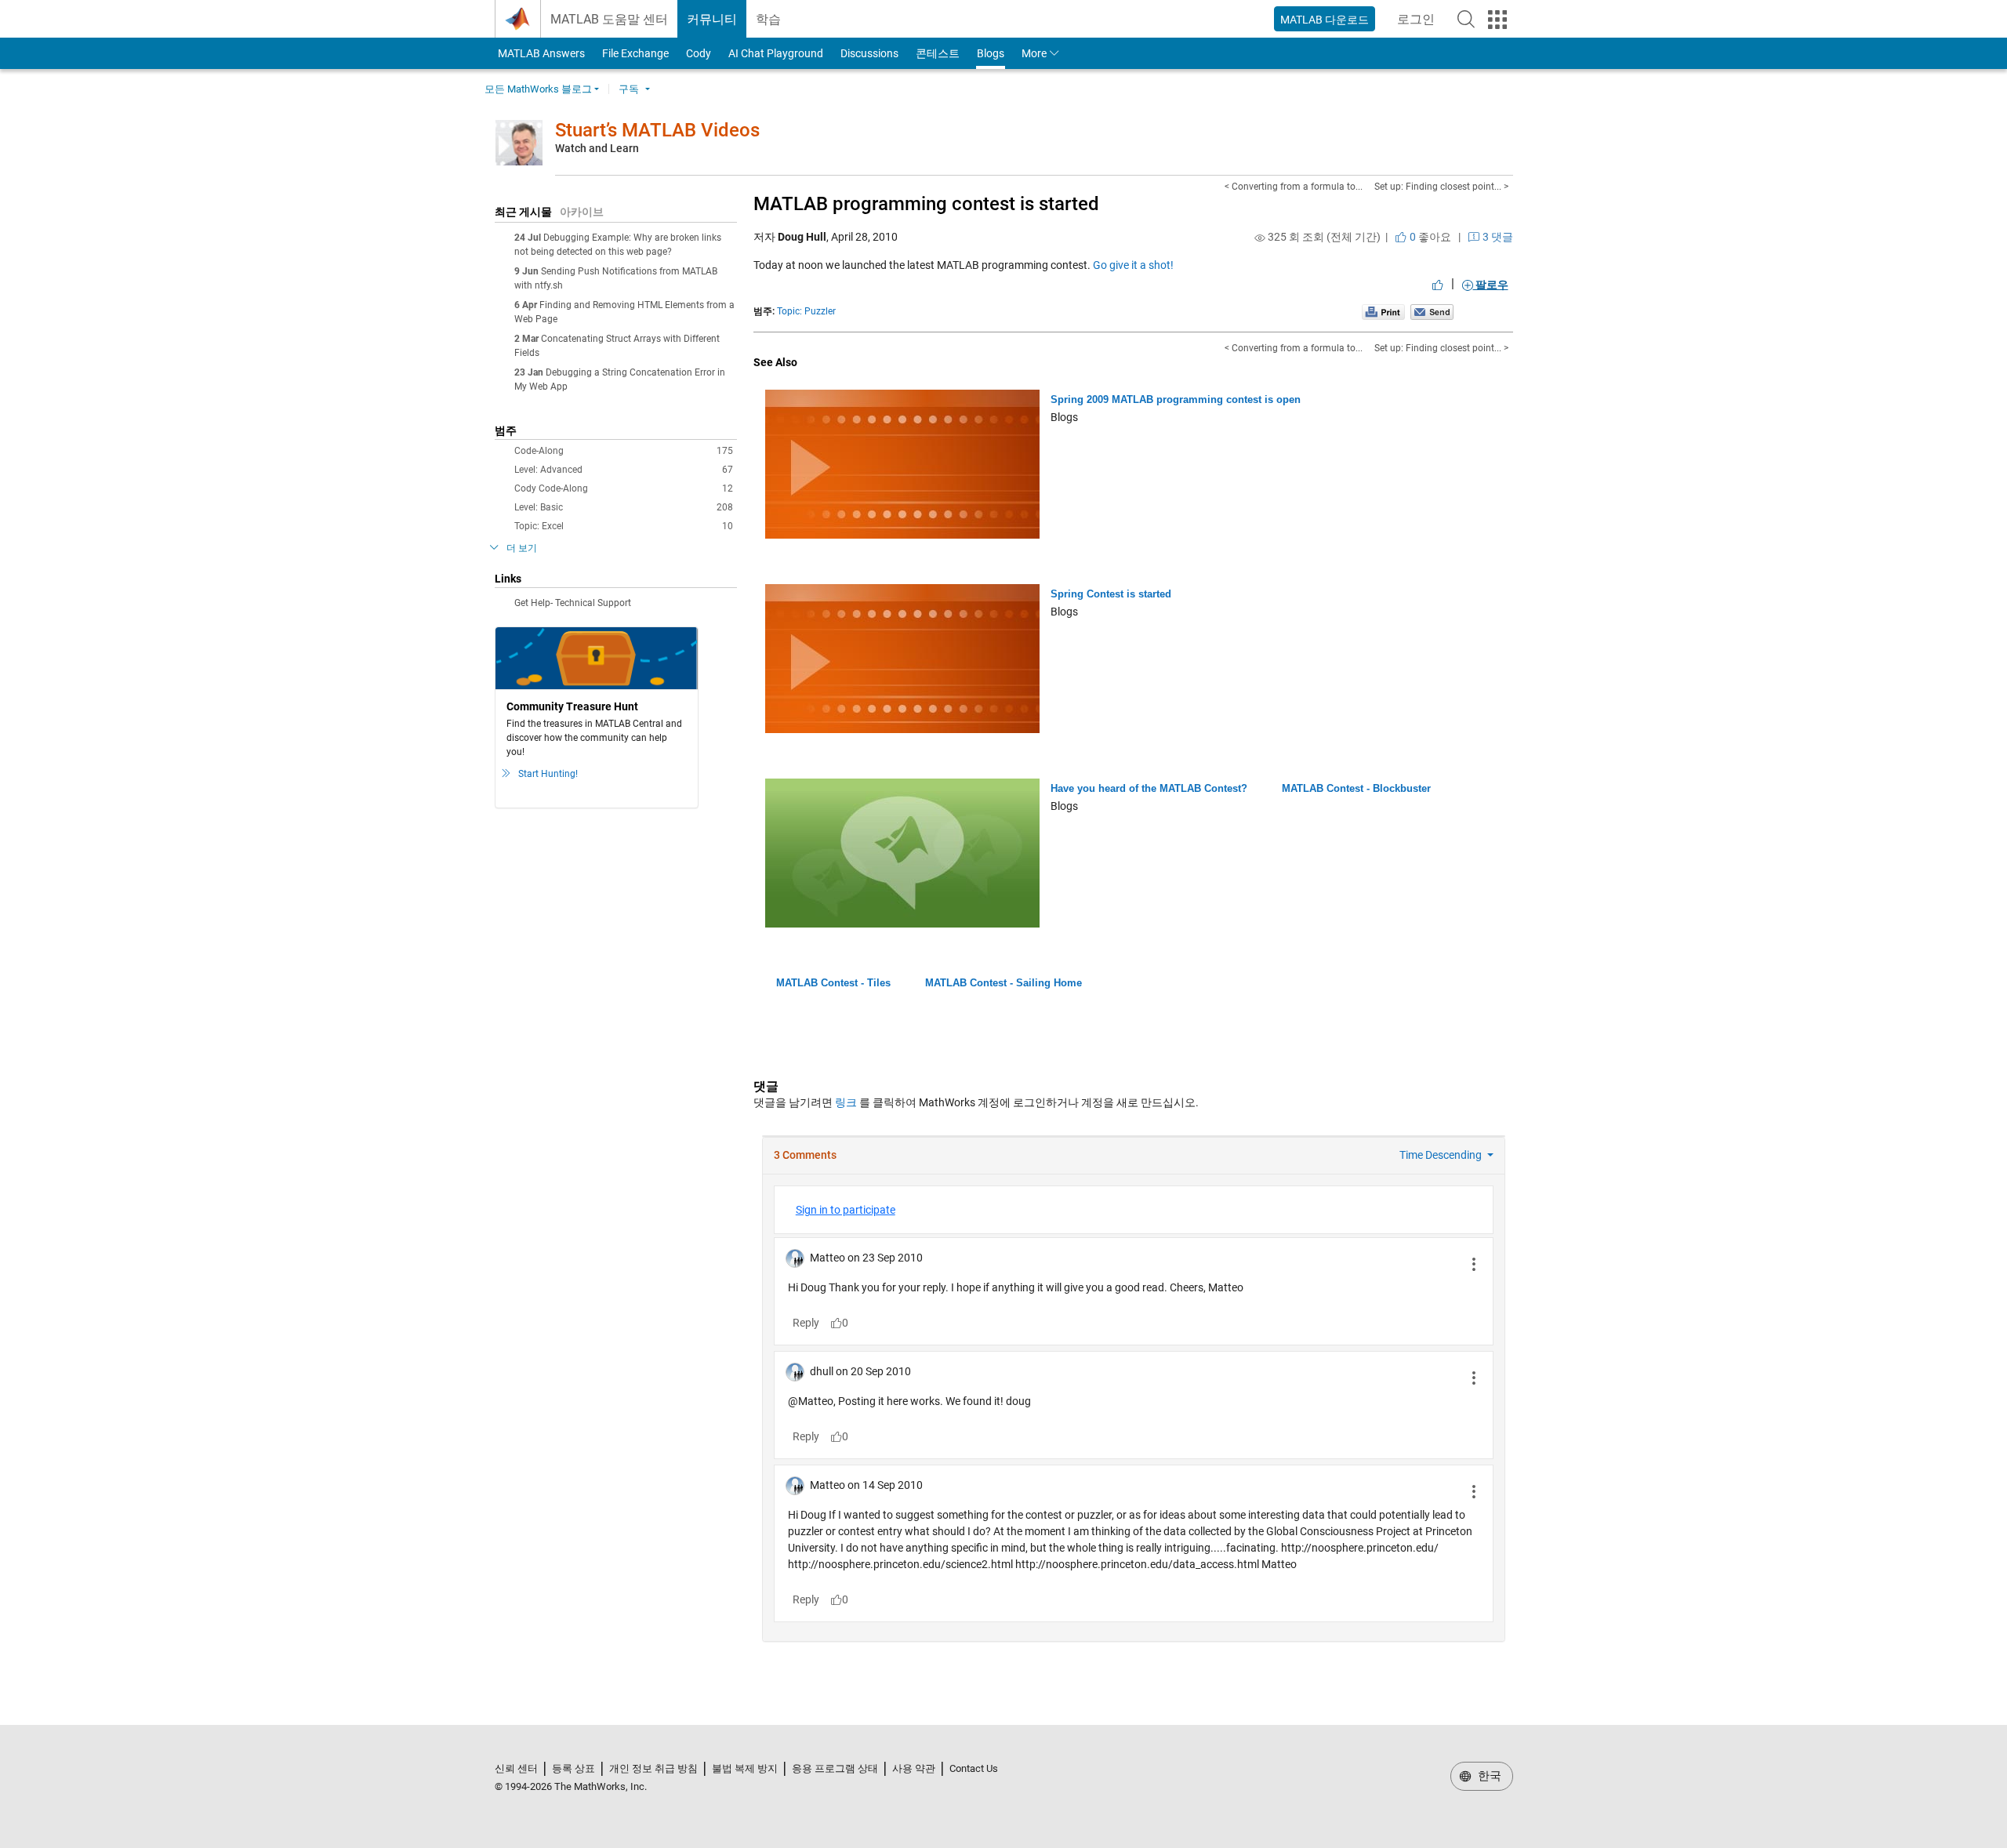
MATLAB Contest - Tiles (833, 983)
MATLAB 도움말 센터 (609, 19)
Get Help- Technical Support (573, 603)
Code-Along (624, 451)
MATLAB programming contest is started (926, 204)
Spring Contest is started (1111, 594)
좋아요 (1429, 237)
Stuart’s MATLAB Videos (657, 130)
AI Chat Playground (776, 53)
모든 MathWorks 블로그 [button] (538, 89)
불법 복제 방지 (745, 1768)
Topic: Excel (624, 526)
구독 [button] (629, 89)
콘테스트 (938, 53)
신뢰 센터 (516, 1768)
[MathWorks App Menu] (1497, 20)
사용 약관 (914, 1768)
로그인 (1421, 24)
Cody (699, 53)
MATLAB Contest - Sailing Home (1003, 983)
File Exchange (635, 53)
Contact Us (974, 1768)
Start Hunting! (548, 774)
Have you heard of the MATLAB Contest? (1149, 788)
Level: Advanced (624, 470)
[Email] (1432, 311)
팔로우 (1491, 285)
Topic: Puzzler (806, 311)
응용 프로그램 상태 (835, 1768)
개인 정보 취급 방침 (653, 1768)
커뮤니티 (712, 19)
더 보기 (522, 548)
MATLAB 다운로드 (1325, 20)
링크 (846, 1102)
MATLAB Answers (540, 53)
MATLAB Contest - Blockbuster (1356, 788)
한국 (1488, 1776)
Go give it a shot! (1133, 265)
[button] (1466, 19)
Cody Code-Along (624, 488)
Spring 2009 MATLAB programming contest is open (1176, 399)
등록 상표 (573, 1768)
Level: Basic (624, 507)
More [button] (1034, 53)
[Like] (1438, 285)
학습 (768, 19)
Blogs (991, 53)
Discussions (869, 53)
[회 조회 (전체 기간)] (1260, 238)
